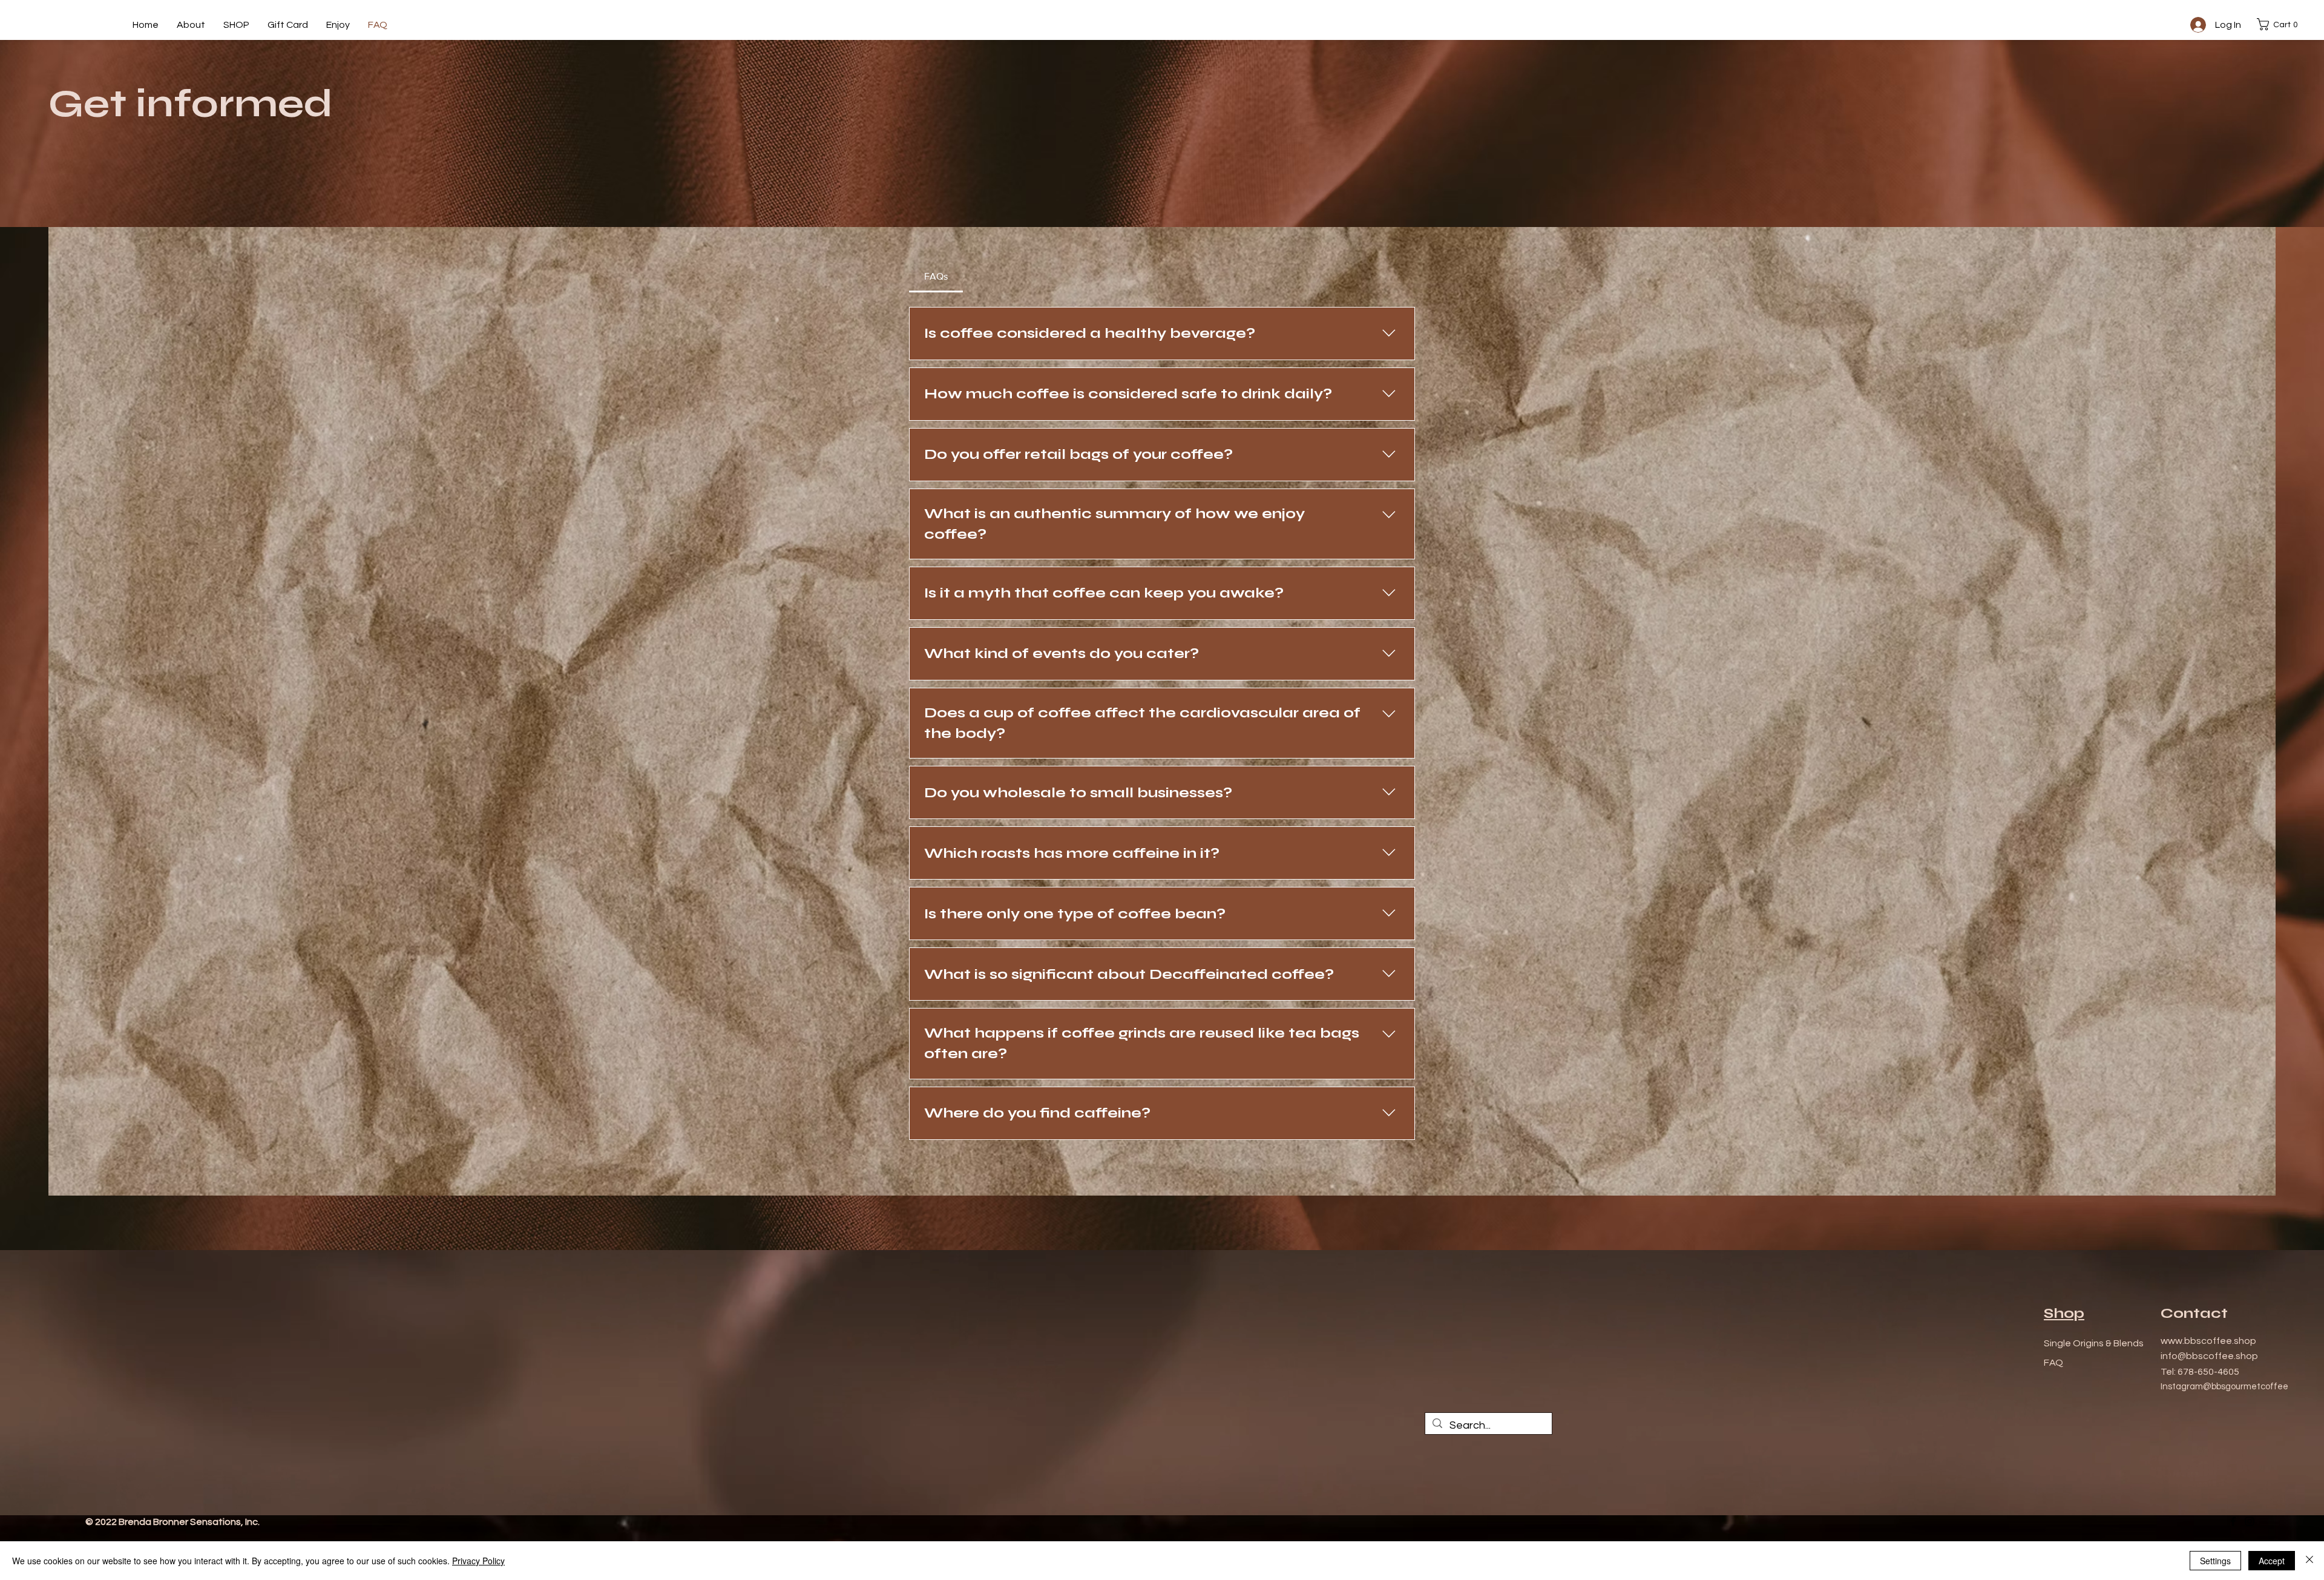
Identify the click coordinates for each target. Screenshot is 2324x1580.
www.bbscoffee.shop (2208, 1341)
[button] (2280, 24)
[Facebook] (2233, 1521)
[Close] (2309, 1561)
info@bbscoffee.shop (2209, 1356)
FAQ (2053, 1363)
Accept (2272, 1561)
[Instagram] (2250, 1521)
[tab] (936, 277)
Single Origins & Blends (2094, 1343)
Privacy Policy (478, 1561)
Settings (2215, 1561)
